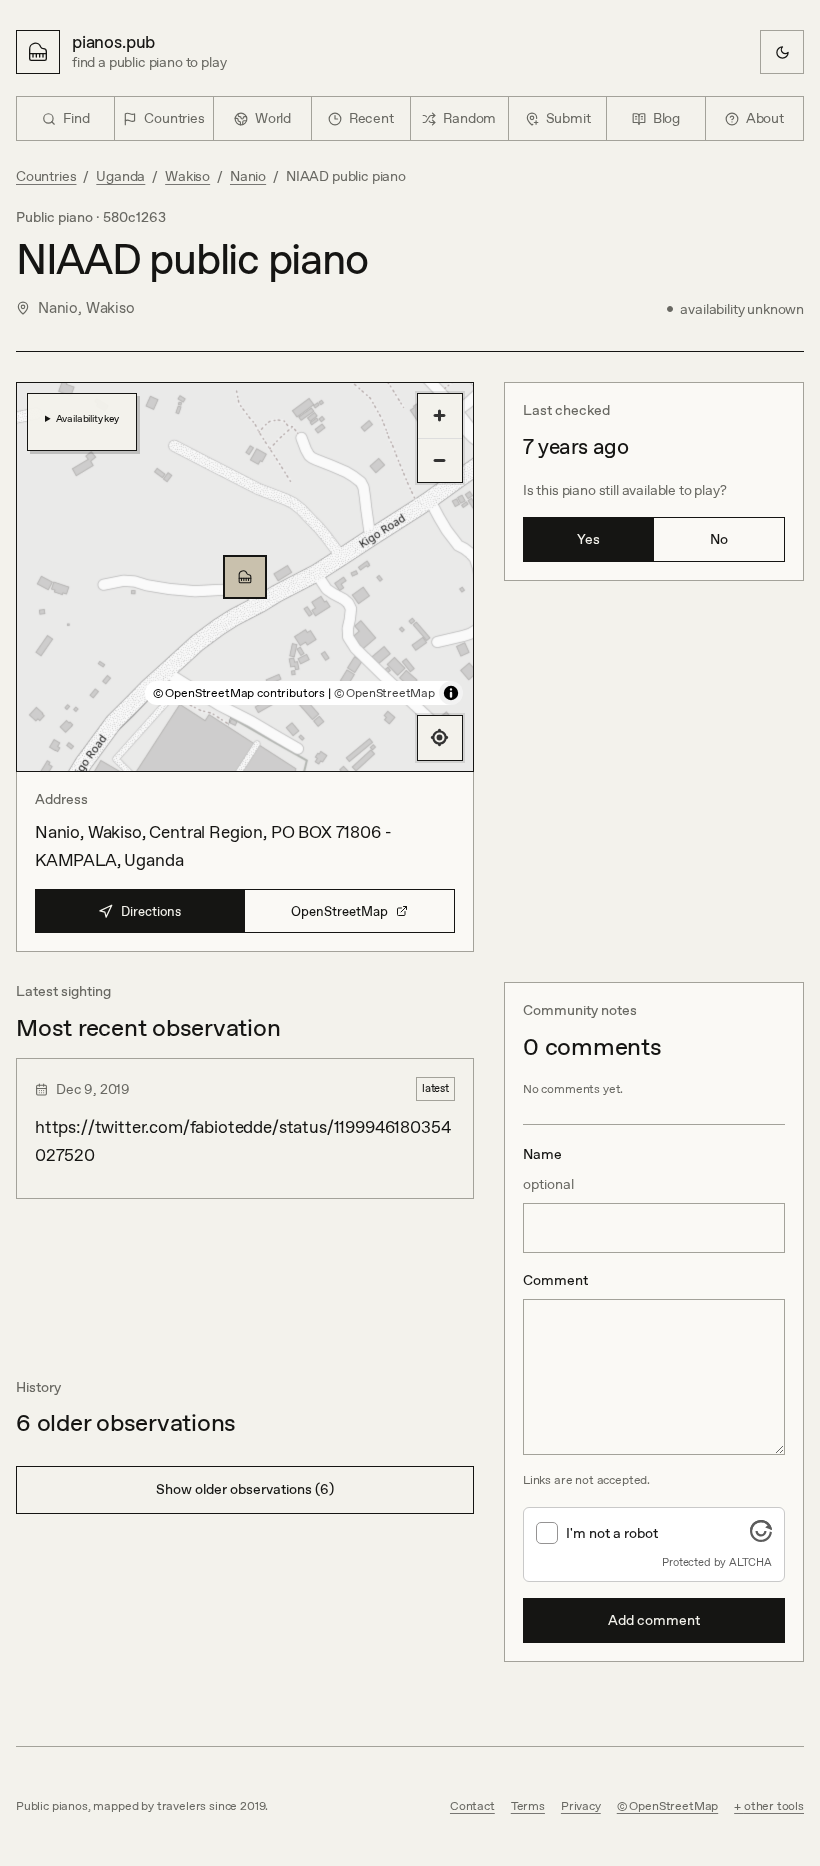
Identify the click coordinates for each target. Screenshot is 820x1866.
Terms (528, 1806)
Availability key (87, 418)
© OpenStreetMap (384, 693)
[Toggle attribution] (451, 693)
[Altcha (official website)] (761, 1536)
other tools (774, 1806)
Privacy (581, 1806)
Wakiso (187, 176)
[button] (245, 577)
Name (548, 1169)
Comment (555, 1280)
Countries (46, 176)
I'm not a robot (612, 1533)
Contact (472, 1806)
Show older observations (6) (245, 1489)
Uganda (120, 176)
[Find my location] (440, 738)
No (719, 539)
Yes (588, 539)
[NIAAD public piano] (245, 577)
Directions (151, 911)
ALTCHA (750, 1562)
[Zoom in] (440, 416)
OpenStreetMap (339, 911)
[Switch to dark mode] (782, 52)
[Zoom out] (440, 460)
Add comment (654, 1620)
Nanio (248, 176)
